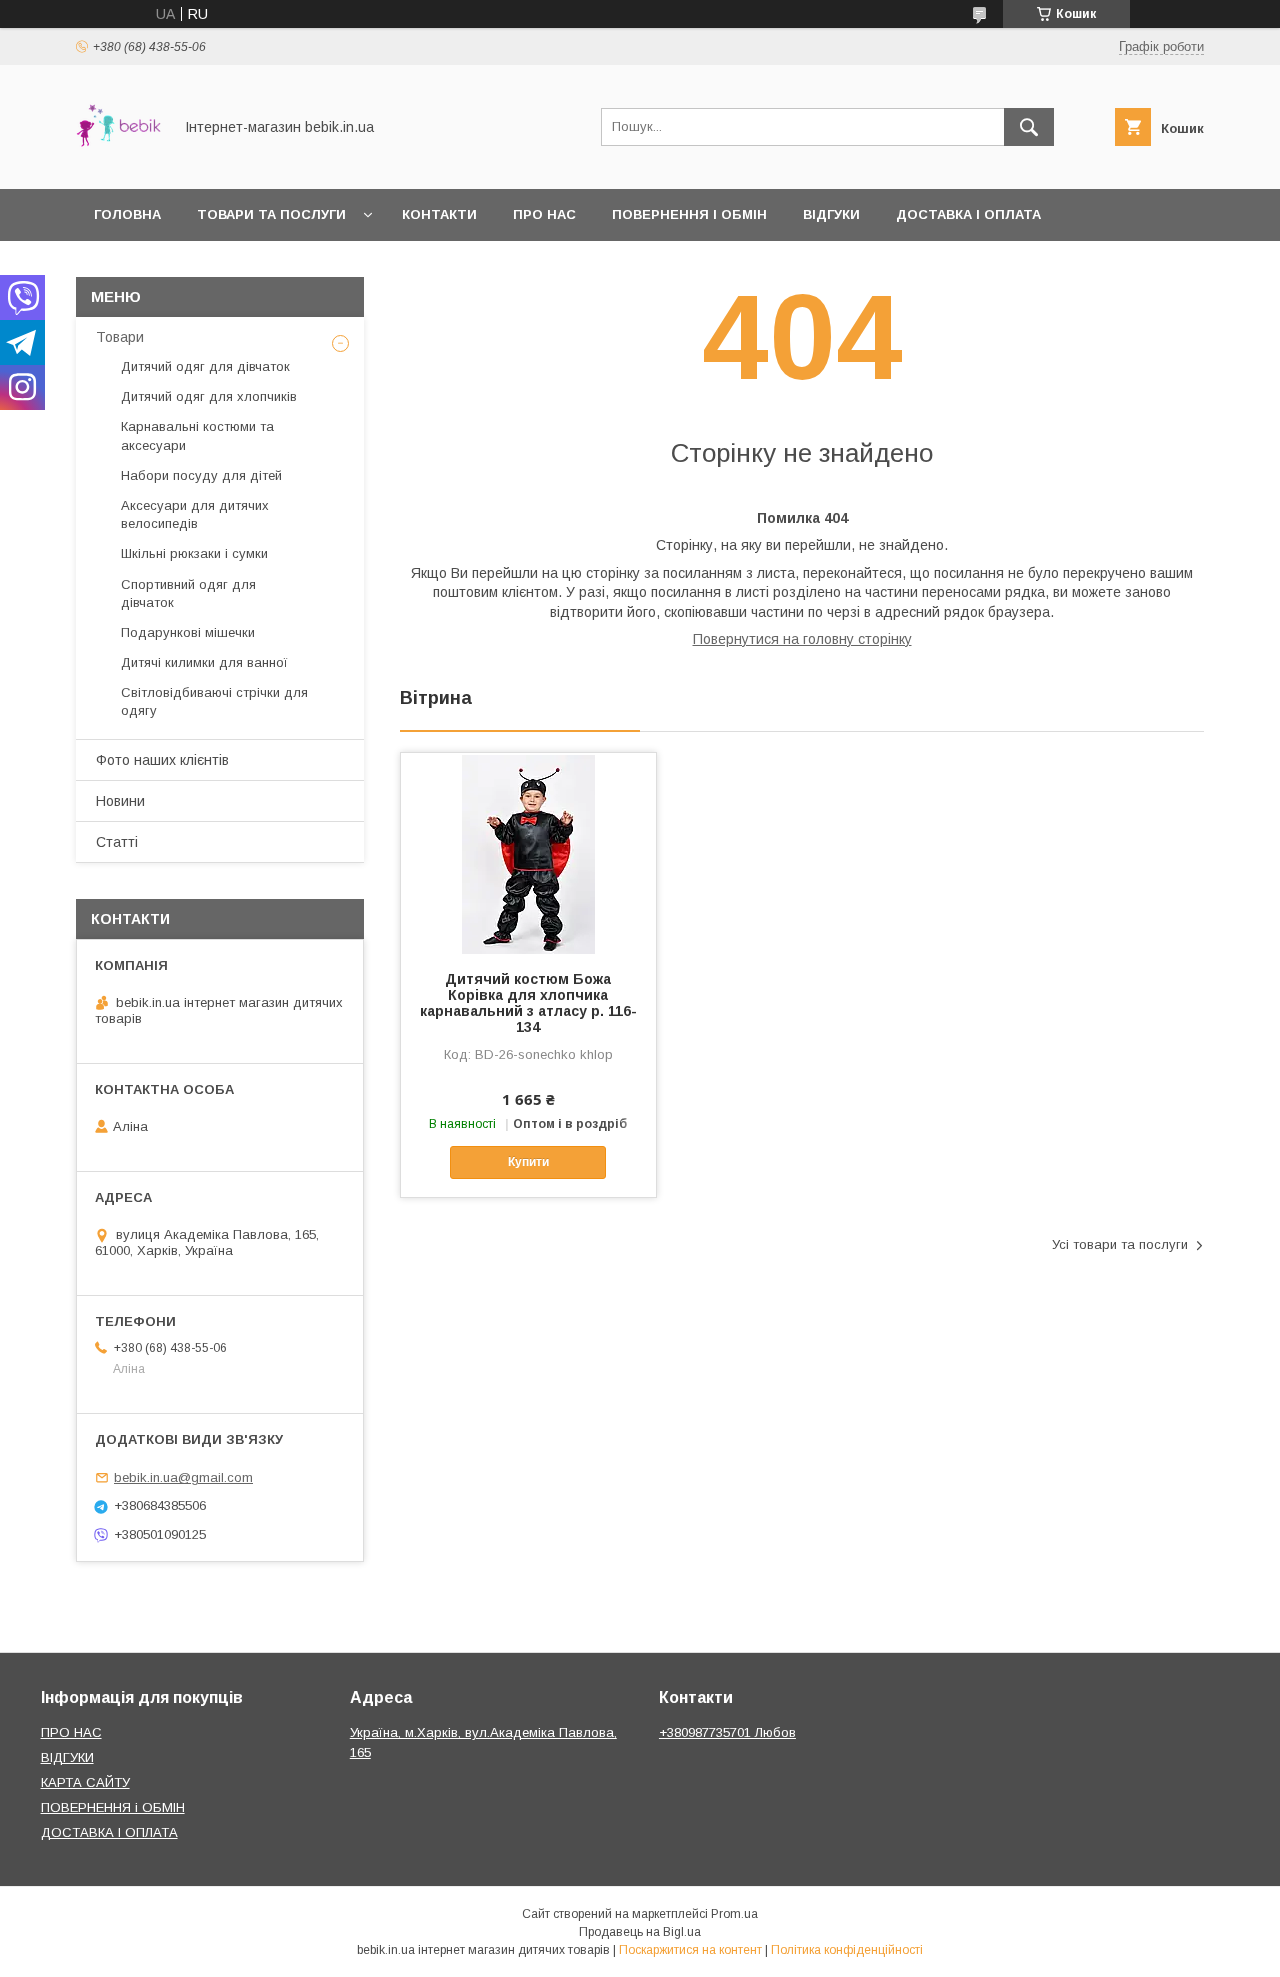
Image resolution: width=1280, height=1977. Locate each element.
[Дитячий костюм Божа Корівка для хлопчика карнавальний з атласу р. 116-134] (528, 853)
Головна (127, 214)
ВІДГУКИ (67, 1757)
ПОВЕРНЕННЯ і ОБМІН (113, 1807)
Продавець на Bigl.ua (640, 1932)
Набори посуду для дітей (201, 475)
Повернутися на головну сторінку (802, 639)
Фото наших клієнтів (162, 760)
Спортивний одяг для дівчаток (188, 593)
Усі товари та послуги (1120, 1244)
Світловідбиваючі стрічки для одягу (214, 701)
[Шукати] (1029, 127)
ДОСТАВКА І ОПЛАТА (109, 1832)
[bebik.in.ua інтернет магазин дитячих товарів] (118, 163)
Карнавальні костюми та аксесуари (197, 435)
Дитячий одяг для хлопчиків (209, 396)
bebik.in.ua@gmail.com (183, 1477)
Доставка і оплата (968, 214)
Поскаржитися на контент (690, 1950)
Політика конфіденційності (847, 1950)
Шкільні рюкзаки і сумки (194, 553)
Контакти (439, 214)
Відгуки (831, 214)
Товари (120, 337)
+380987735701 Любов (727, 1732)
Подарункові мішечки (188, 632)
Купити (528, 1162)
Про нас (544, 214)
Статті (117, 842)
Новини (120, 801)
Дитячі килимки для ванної (204, 662)
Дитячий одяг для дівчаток (205, 366)
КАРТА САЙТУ (85, 1782)
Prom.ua (734, 1914)
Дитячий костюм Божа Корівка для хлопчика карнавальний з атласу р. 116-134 (528, 1003)
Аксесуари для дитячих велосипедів (195, 514)
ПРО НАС (71, 1732)
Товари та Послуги (271, 214)
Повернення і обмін (689, 214)
